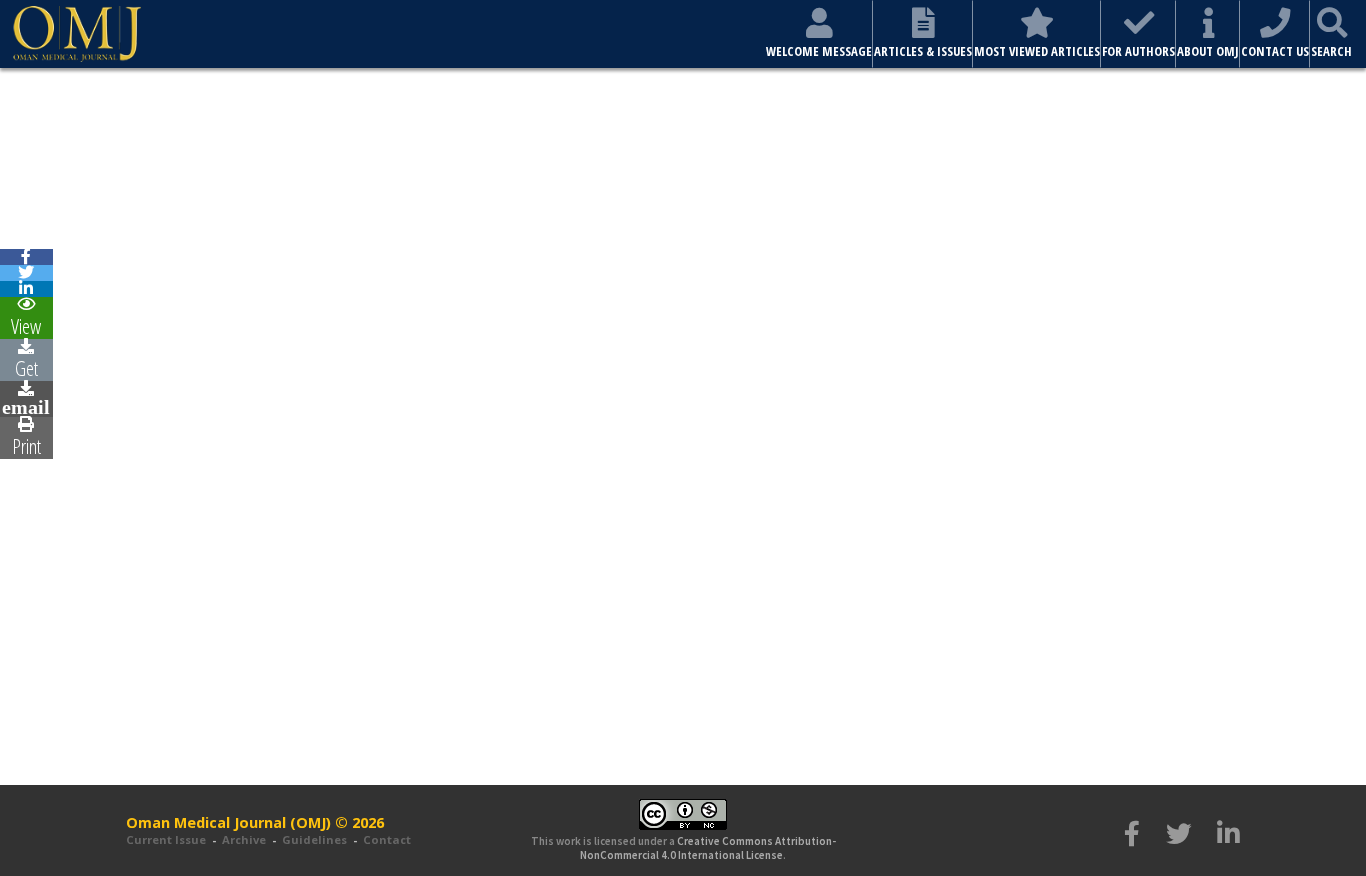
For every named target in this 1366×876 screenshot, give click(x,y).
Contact (387, 839)
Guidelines (314, 839)
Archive (244, 839)
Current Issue (166, 839)
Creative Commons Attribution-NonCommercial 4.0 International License (708, 848)
